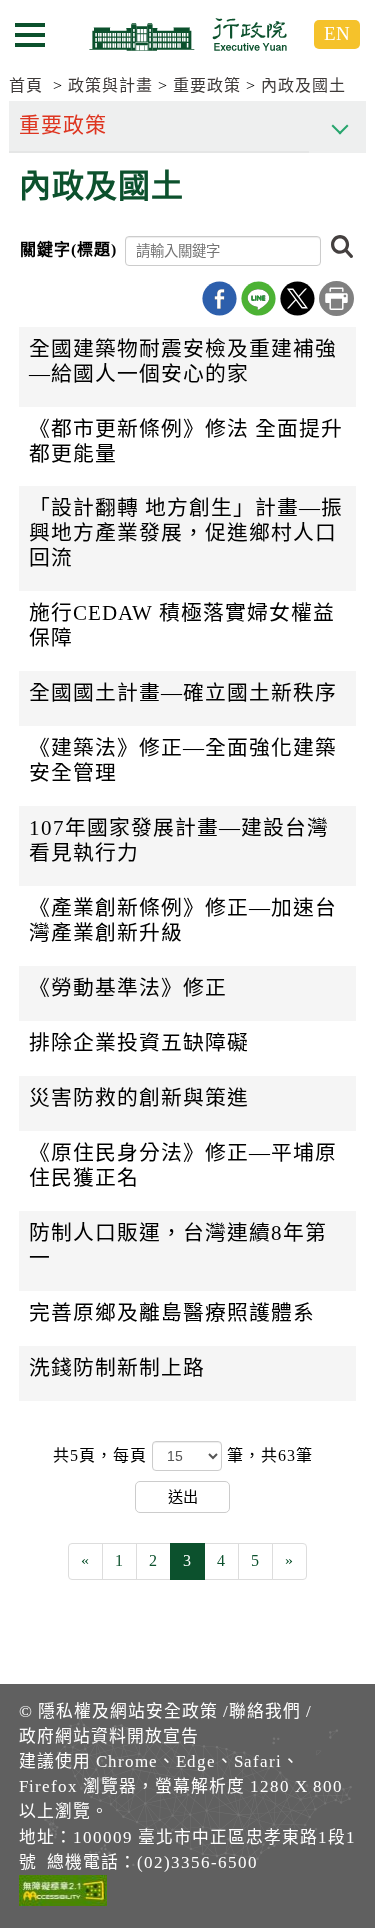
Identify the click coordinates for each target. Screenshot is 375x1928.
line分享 (258, 298)
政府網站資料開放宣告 (109, 1736)
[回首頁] (188, 34)
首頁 (26, 85)
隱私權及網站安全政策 (128, 1711)
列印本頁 (336, 298)
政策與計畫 (110, 85)
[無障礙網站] (63, 1894)
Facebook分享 (219, 298)
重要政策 (207, 85)
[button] (342, 248)
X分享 (297, 298)
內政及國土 (303, 85)
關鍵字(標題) (68, 249)
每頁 (132, 1455)
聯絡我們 (265, 1711)
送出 (183, 1496)
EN (337, 33)
